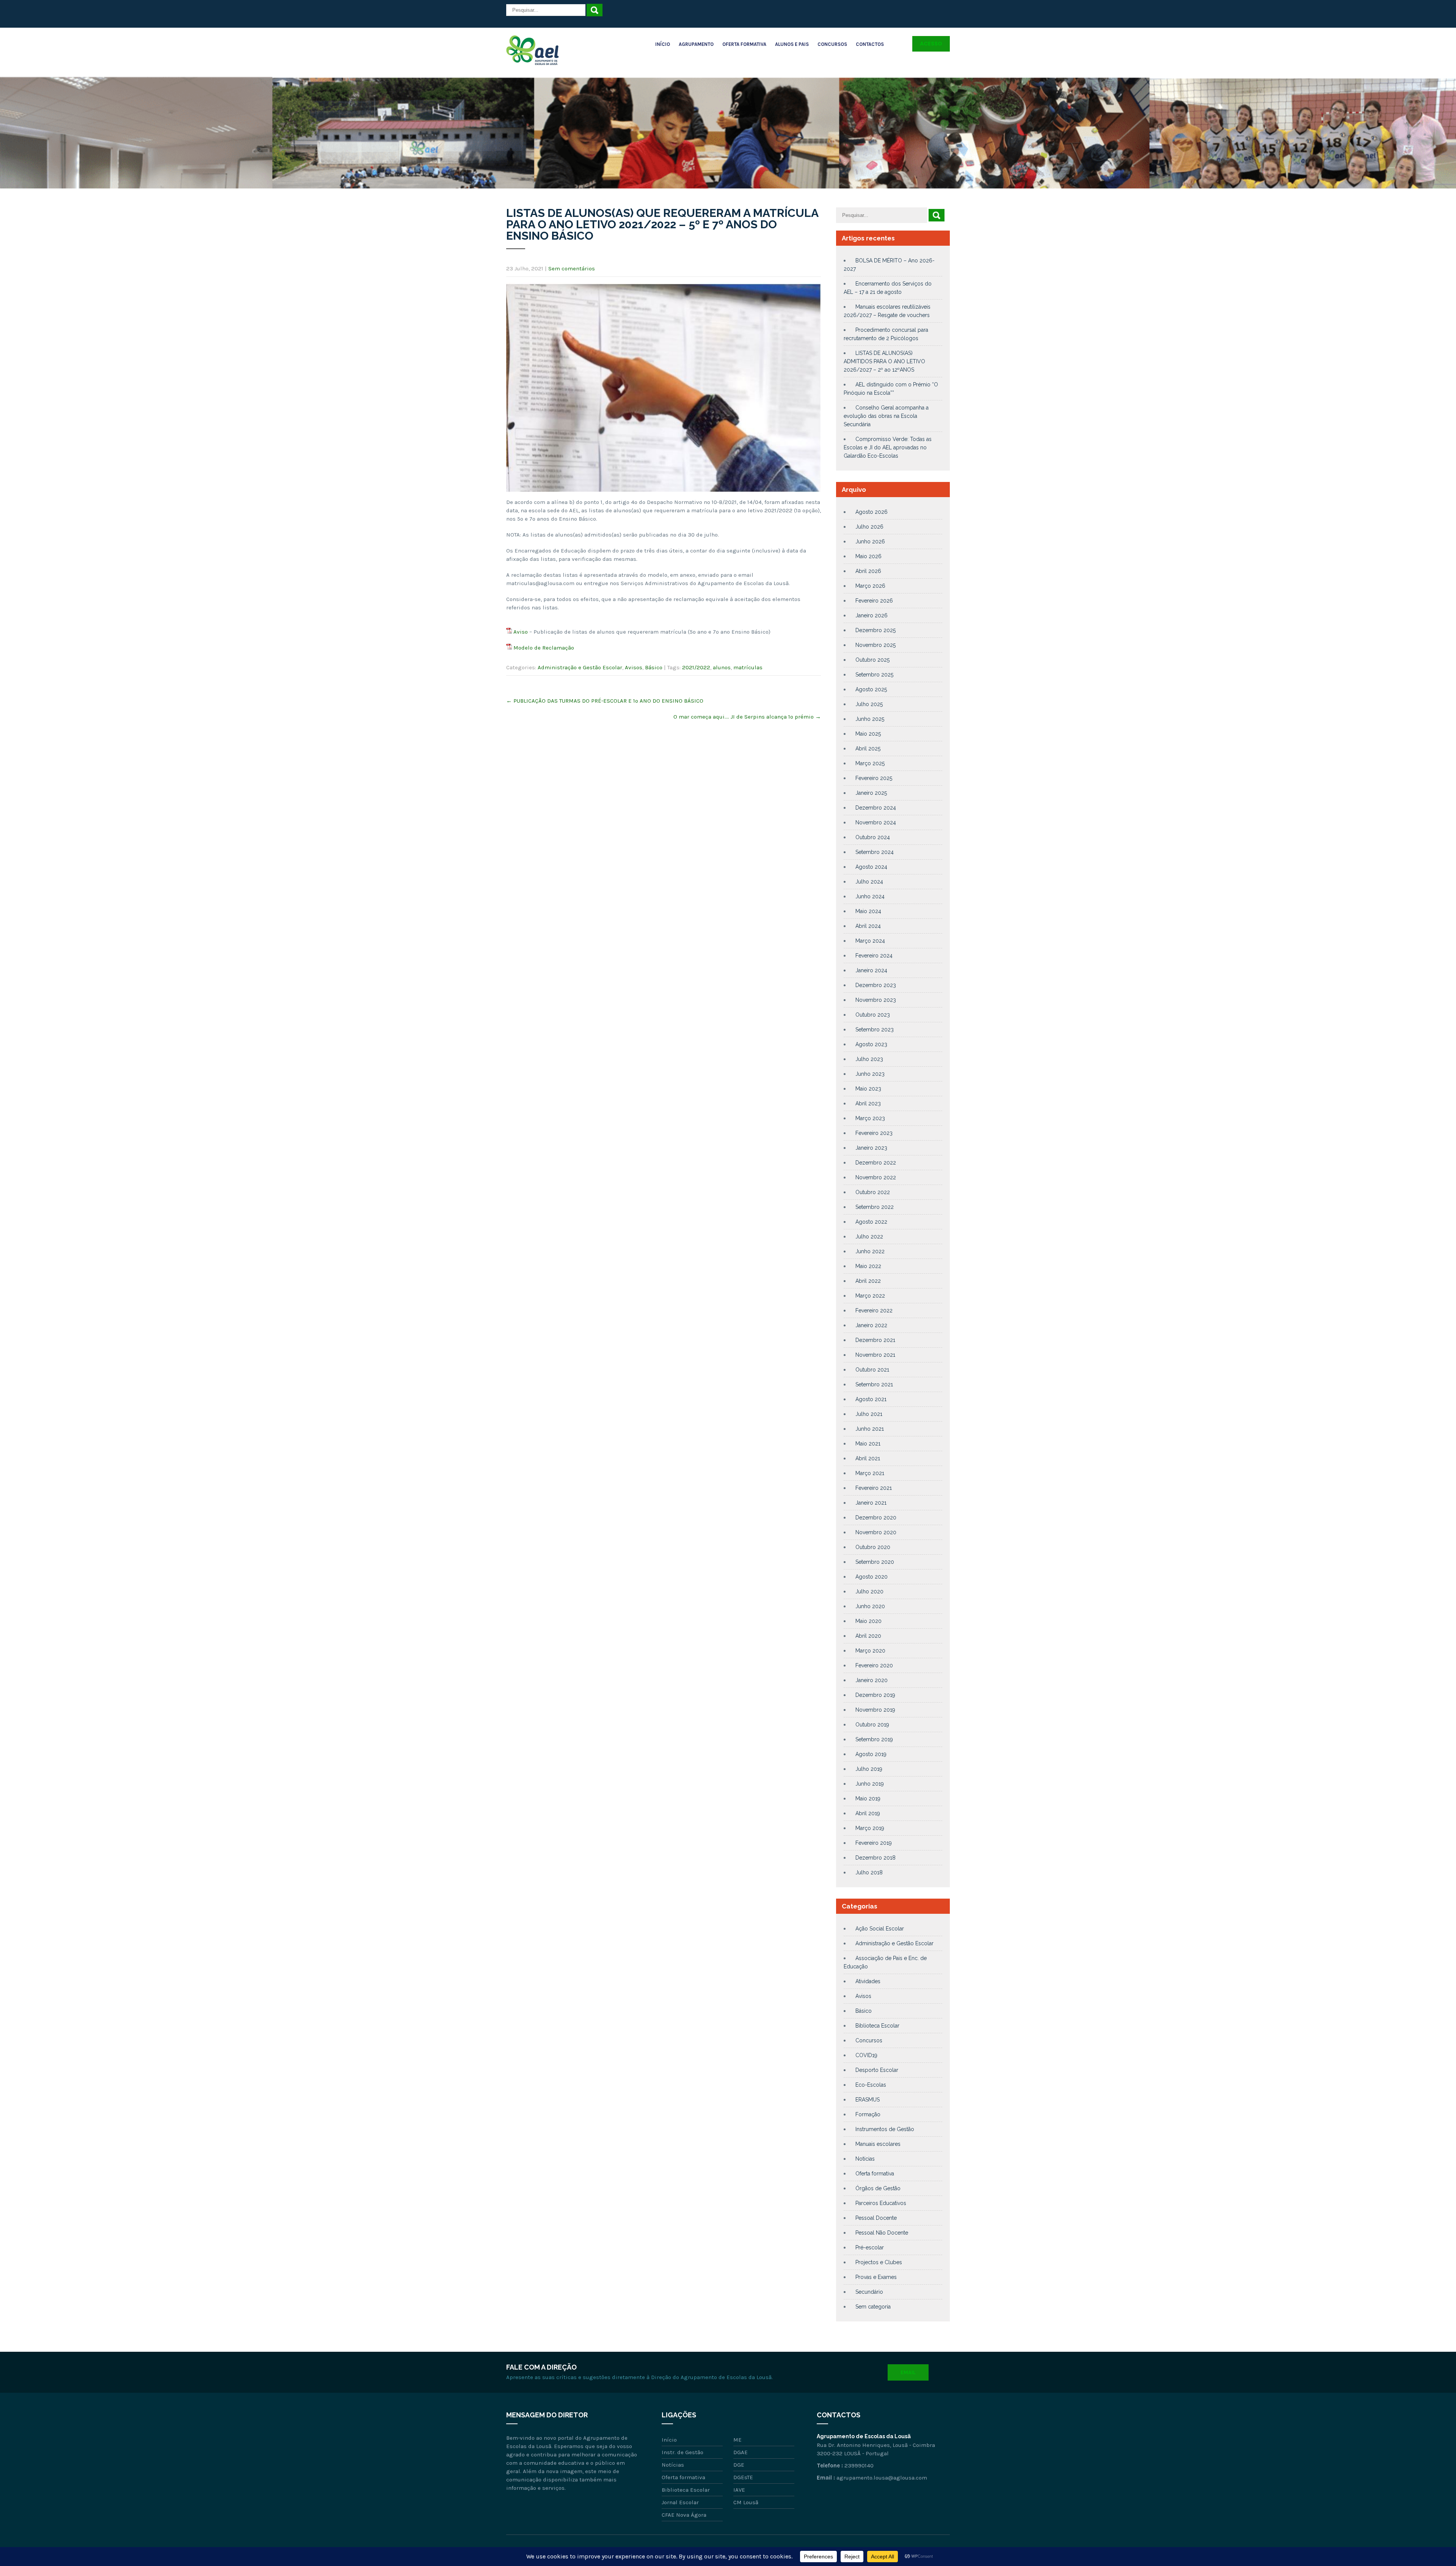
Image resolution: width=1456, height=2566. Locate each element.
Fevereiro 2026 (874, 601)
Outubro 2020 (873, 1547)
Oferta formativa (875, 2174)
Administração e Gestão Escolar (580, 667)
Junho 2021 (870, 1429)
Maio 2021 (868, 1444)
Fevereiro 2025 (874, 778)
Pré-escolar (870, 2247)
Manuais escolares (878, 2144)
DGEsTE (743, 2477)
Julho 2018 (869, 1872)
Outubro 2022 (873, 1192)
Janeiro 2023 (871, 1148)
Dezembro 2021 (875, 1340)
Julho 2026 (869, 527)
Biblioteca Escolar (877, 2026)
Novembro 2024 (876, 822)
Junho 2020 (870, 1606)
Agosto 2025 (871, 689)
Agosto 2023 (871, 1044)
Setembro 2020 (875, 1562)
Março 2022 (870, 1296)
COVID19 (866, 2055)
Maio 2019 (868, 1799)
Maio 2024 (868, 911)
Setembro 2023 (875, 1030)
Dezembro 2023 (876, 985)
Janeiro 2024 (871, 970)
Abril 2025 (868, 749)
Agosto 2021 (871, 1399)
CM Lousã (746, 2502)
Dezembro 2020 (876, 1518)
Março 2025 (870, 763)
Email (908, 2372)
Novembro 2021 (875, 1355)
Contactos (870, 44)
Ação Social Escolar (880, 1929)
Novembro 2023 (876, 1000)
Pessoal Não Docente (882, 2233)
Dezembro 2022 (876, 1163)
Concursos (832, 44)
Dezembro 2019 (875, 1695)
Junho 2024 (870, 896)
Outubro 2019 (872, 1725)
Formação (868, 2114)
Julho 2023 (869, 1059)
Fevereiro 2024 (874, 956)
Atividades (868, 1981)
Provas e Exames (876, 2277)
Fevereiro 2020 (874, 1665)
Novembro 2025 (875, 645)
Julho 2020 (869, 1591)
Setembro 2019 (874, 1739)
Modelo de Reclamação (544, 648)
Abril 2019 (868, 1813)
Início (663, 44)
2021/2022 (696, 667)
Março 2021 (870, 1473)
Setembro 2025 (874, 675)
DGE (739, 2465)
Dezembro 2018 (875, 1858)
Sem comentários (572, 268)
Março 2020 (870, 1651)
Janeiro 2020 (872, 1680)
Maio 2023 (868, 1089)
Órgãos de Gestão (878, 2188)
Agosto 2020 (872, 1577)
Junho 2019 (870, 1784)
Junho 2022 (870, 1251)
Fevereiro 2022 (874, 1310)
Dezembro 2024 (876, 808)
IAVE (739, 2490)
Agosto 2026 (872, 512)
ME (737, 2440)
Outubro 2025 (872, 660)
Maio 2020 (868, 1621)
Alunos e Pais (792, 44)
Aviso (521, 632)
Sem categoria (873, 2307)
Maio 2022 (868, 1266)
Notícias (865, 2159)
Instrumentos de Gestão (885, 2129)
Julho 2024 (869, 882)
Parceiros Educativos (881, 2203)
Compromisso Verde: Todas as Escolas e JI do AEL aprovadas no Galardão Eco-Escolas (888, 447)
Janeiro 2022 (871, 1325)
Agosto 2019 (871, 1754)
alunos (722, 667)
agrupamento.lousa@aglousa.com (882, 2478)
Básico (654, 667)
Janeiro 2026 (872, 615)
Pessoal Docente (876, 2218)
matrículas (748, 667)
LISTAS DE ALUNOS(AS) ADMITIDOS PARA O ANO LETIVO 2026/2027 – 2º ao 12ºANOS (884, 361)
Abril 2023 (868, 1103)
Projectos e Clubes (879, 2262)
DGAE (741, 2452)
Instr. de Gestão (682, 2452)
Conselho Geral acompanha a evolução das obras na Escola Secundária (886, 416)
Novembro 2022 (876, 1177)
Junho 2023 (870, 1074)
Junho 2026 (870, 541)
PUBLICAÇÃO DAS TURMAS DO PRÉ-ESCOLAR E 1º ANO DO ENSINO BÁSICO (605, 701)
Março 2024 (870, 941)
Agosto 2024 (871, 867)
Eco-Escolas (871, 2085)
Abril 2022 (868, 1281)
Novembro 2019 (875, 1710)
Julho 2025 (869, 704)
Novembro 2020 (876, 1532)
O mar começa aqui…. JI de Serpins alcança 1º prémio (747, 717)
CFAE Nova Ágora (684, 2515)
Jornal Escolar (680, 2502)
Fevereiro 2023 (874, 1133)
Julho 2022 (869, 1237)
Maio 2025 (868, 734)
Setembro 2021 (874, 1384)
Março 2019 (870, 1828)
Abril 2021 (868, 1458)
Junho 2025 (870, 719)
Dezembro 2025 (875, 630)
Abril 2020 (868, 1636)
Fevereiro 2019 (874, 1843)
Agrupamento (696, 44)
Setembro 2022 (875, 1207)
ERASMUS (868, 2100)
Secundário (869, 2292)
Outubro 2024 (873, 837)
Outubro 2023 (873, 1015)
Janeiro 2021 (871, 1503)
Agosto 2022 (871, 1222)
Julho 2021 (869, 1414)
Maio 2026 (868, 556)
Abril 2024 (868, 926)
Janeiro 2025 (871, 793)
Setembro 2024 (875, 852)
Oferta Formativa (744, 44)
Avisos (634, 667)
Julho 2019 (869, 1769)
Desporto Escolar (877, 2070)
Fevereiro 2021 (874, 1488)
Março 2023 (870, 1118)
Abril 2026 (868, 571)
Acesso (931, 44)
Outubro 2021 (872, 1370)
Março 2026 (870, 586)
